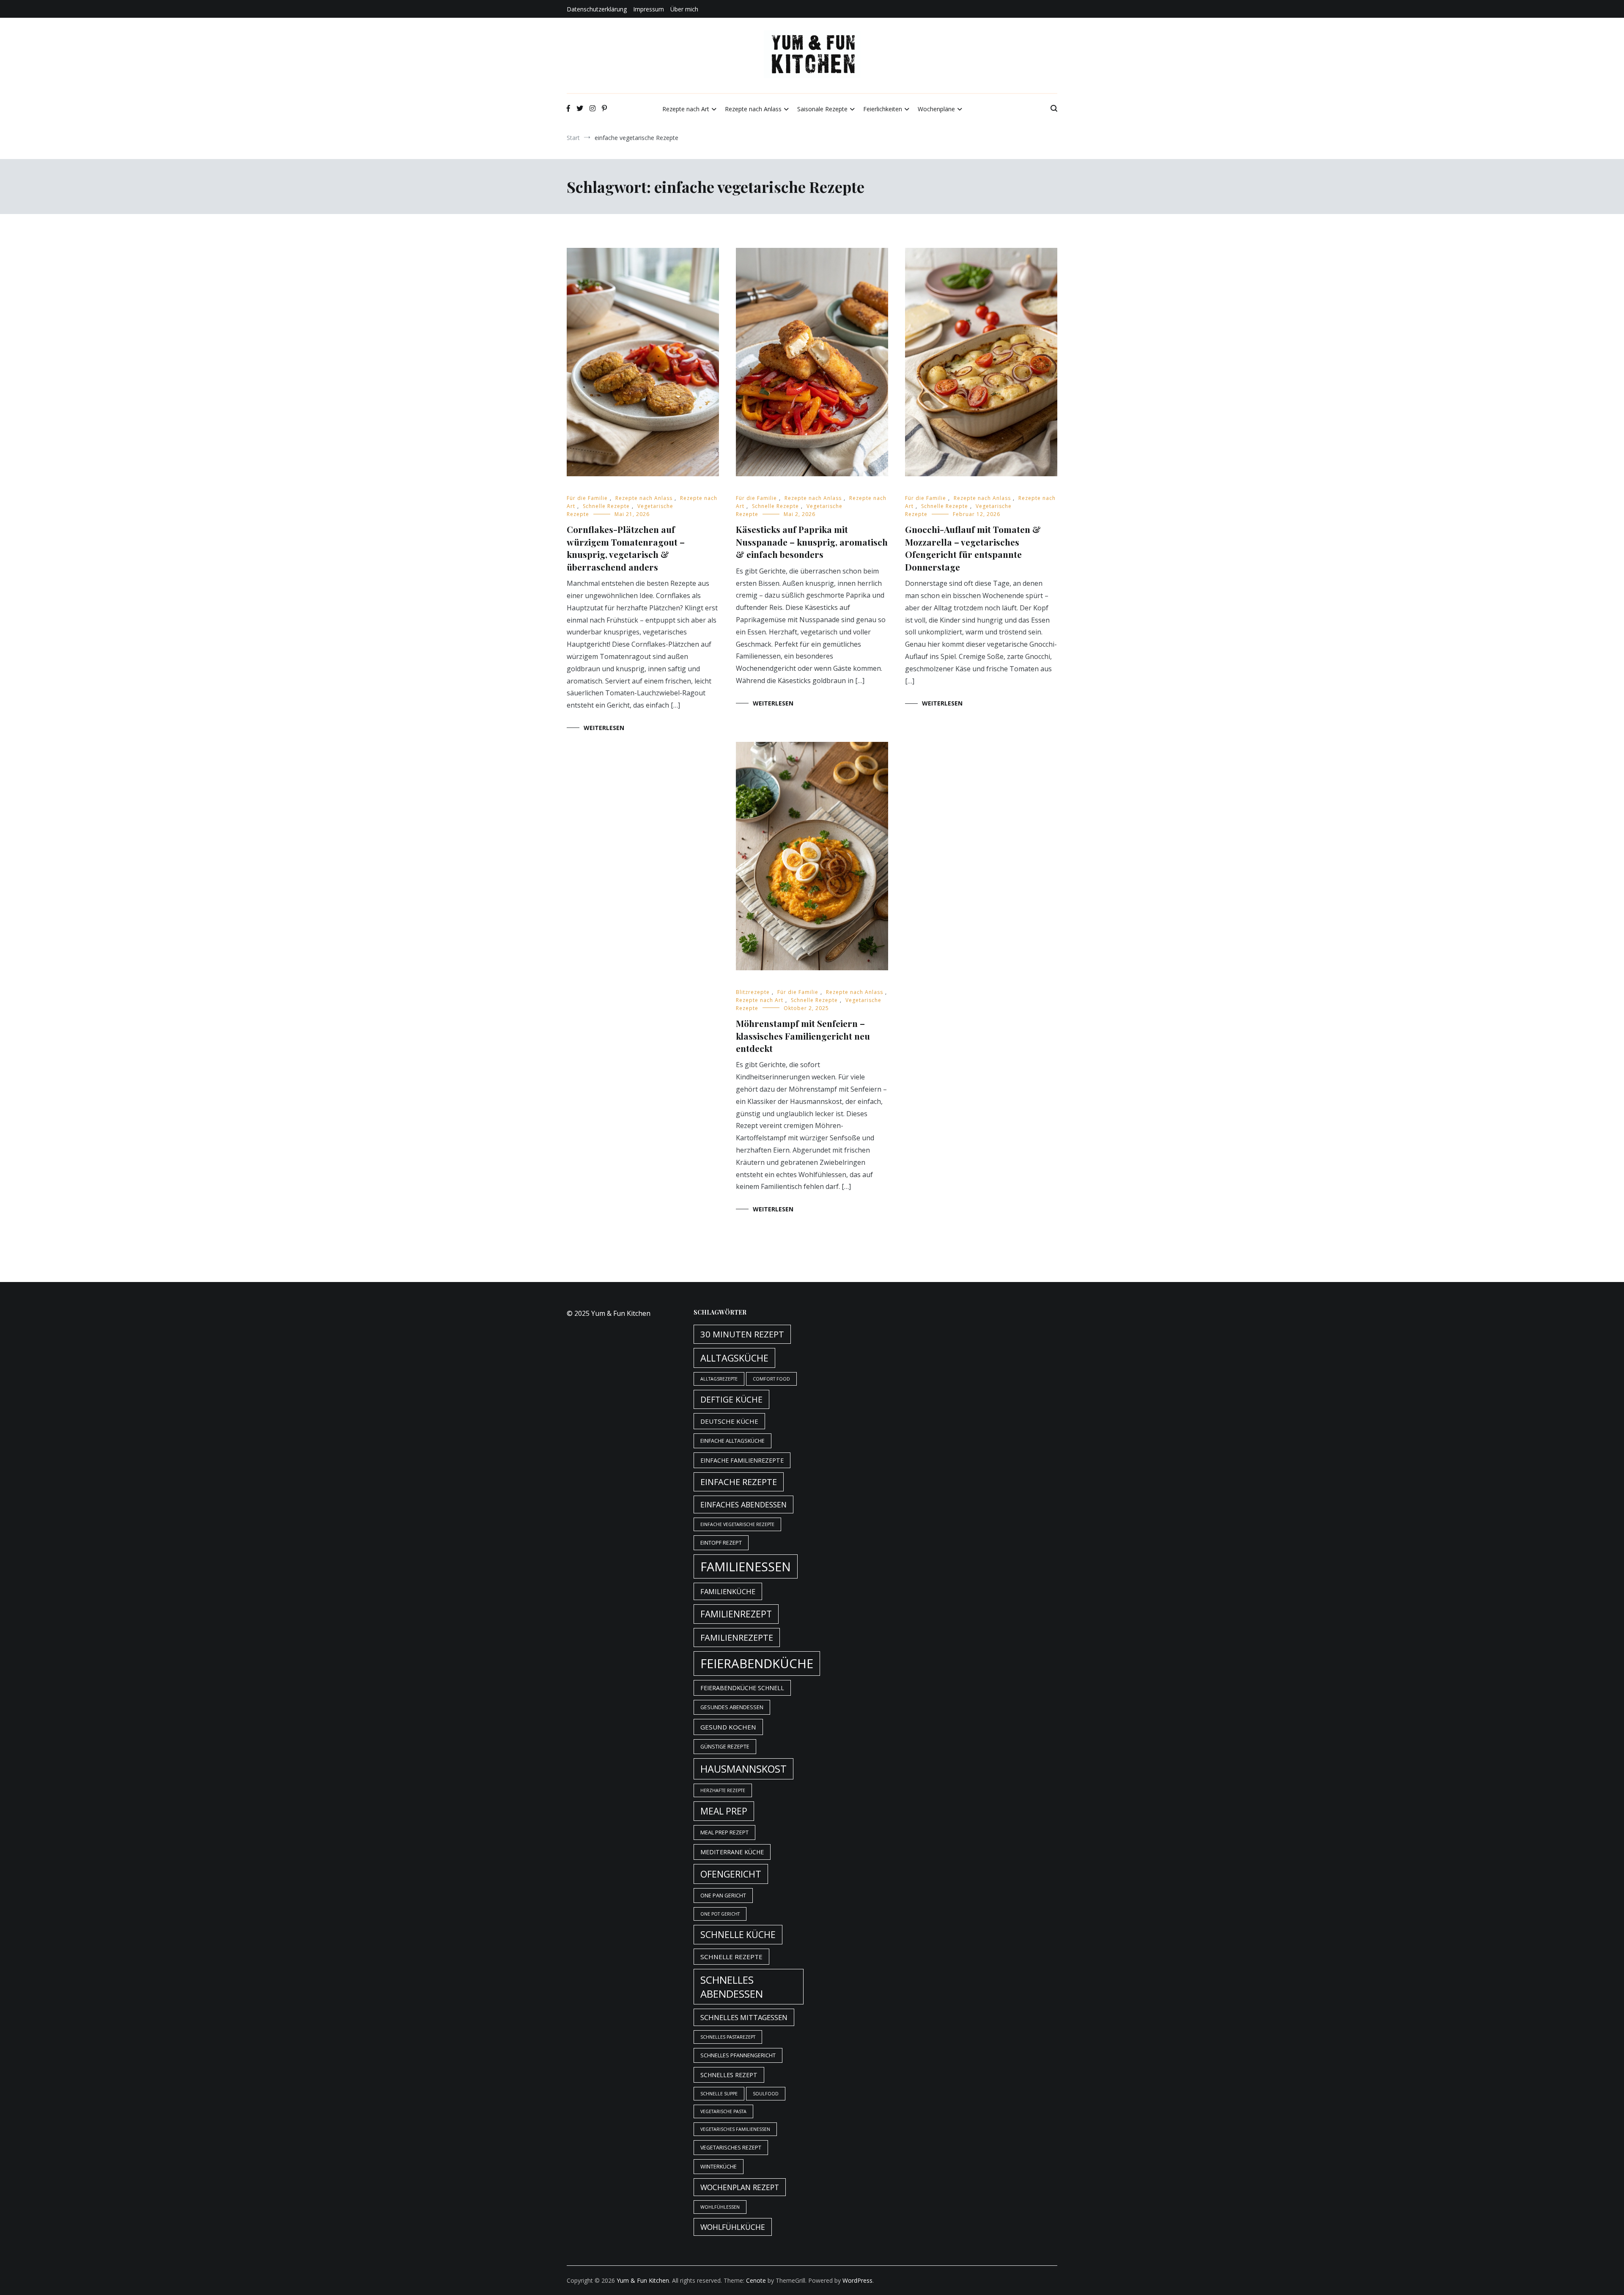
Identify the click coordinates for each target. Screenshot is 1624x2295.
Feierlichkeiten (883, 109)
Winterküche (719, 2167)
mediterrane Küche (732, 1852)
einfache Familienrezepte (742, 1460)
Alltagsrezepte (719, 1379)
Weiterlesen (604, 728)
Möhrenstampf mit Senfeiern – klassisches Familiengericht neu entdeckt (803, 1036)
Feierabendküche (757, 1664)
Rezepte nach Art (686, 109)
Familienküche (728, 1591)
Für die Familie (587, 498)
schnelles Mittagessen (744, 2017)
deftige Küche (731, 1399)
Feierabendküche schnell (742, 1688)
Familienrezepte (737, 1638)
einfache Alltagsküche (732, 1441)
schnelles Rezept (729, 2075)
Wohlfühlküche (733, 2227)
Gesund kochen (728, 1727)
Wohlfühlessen (720, 2207)
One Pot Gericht (720, 1914)
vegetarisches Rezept (731, 2148)
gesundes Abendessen (732, 1707)
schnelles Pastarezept (728, 2037)
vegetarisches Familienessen (735, 2129)
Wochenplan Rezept (740, 2187)
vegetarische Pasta (723, 2111)
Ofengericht (731, 1874)
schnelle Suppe (719, 2094)
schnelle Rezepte (731, 1957)
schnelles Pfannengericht (738, 2055)
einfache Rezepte (739, 1482)
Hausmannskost (743, 1769)
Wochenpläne (936, 109)
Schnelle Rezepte (606, 506)
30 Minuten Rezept (742, 1334)
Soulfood (766, 2094)
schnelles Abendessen (732, 1987)
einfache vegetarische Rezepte (737, 1524)
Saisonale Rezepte (822, 109)
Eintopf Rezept (721, 1543)
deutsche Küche (729, 1421)
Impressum (649, 9)
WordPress (857, 2280)
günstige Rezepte (725, 1747)
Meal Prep (724, 1811)
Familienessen (746, 1566)
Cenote (756, 2280)
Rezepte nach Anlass (753, 109)
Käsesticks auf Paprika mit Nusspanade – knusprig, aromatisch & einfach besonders (812, 542)
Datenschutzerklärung (597, 9)
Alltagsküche (734, 1358)
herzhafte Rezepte (723, 1790)
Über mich (684, 9)
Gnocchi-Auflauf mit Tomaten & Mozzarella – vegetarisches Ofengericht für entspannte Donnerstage (973, 548)
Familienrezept (736, 1614)
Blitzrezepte (753, 992)
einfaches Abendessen (743, 1504)
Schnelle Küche (738, 1935)
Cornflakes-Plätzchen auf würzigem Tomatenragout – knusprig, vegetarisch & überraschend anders (626, 548)
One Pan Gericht (723, 1896)
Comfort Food (771, 1379)
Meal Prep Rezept (724, 1832)
